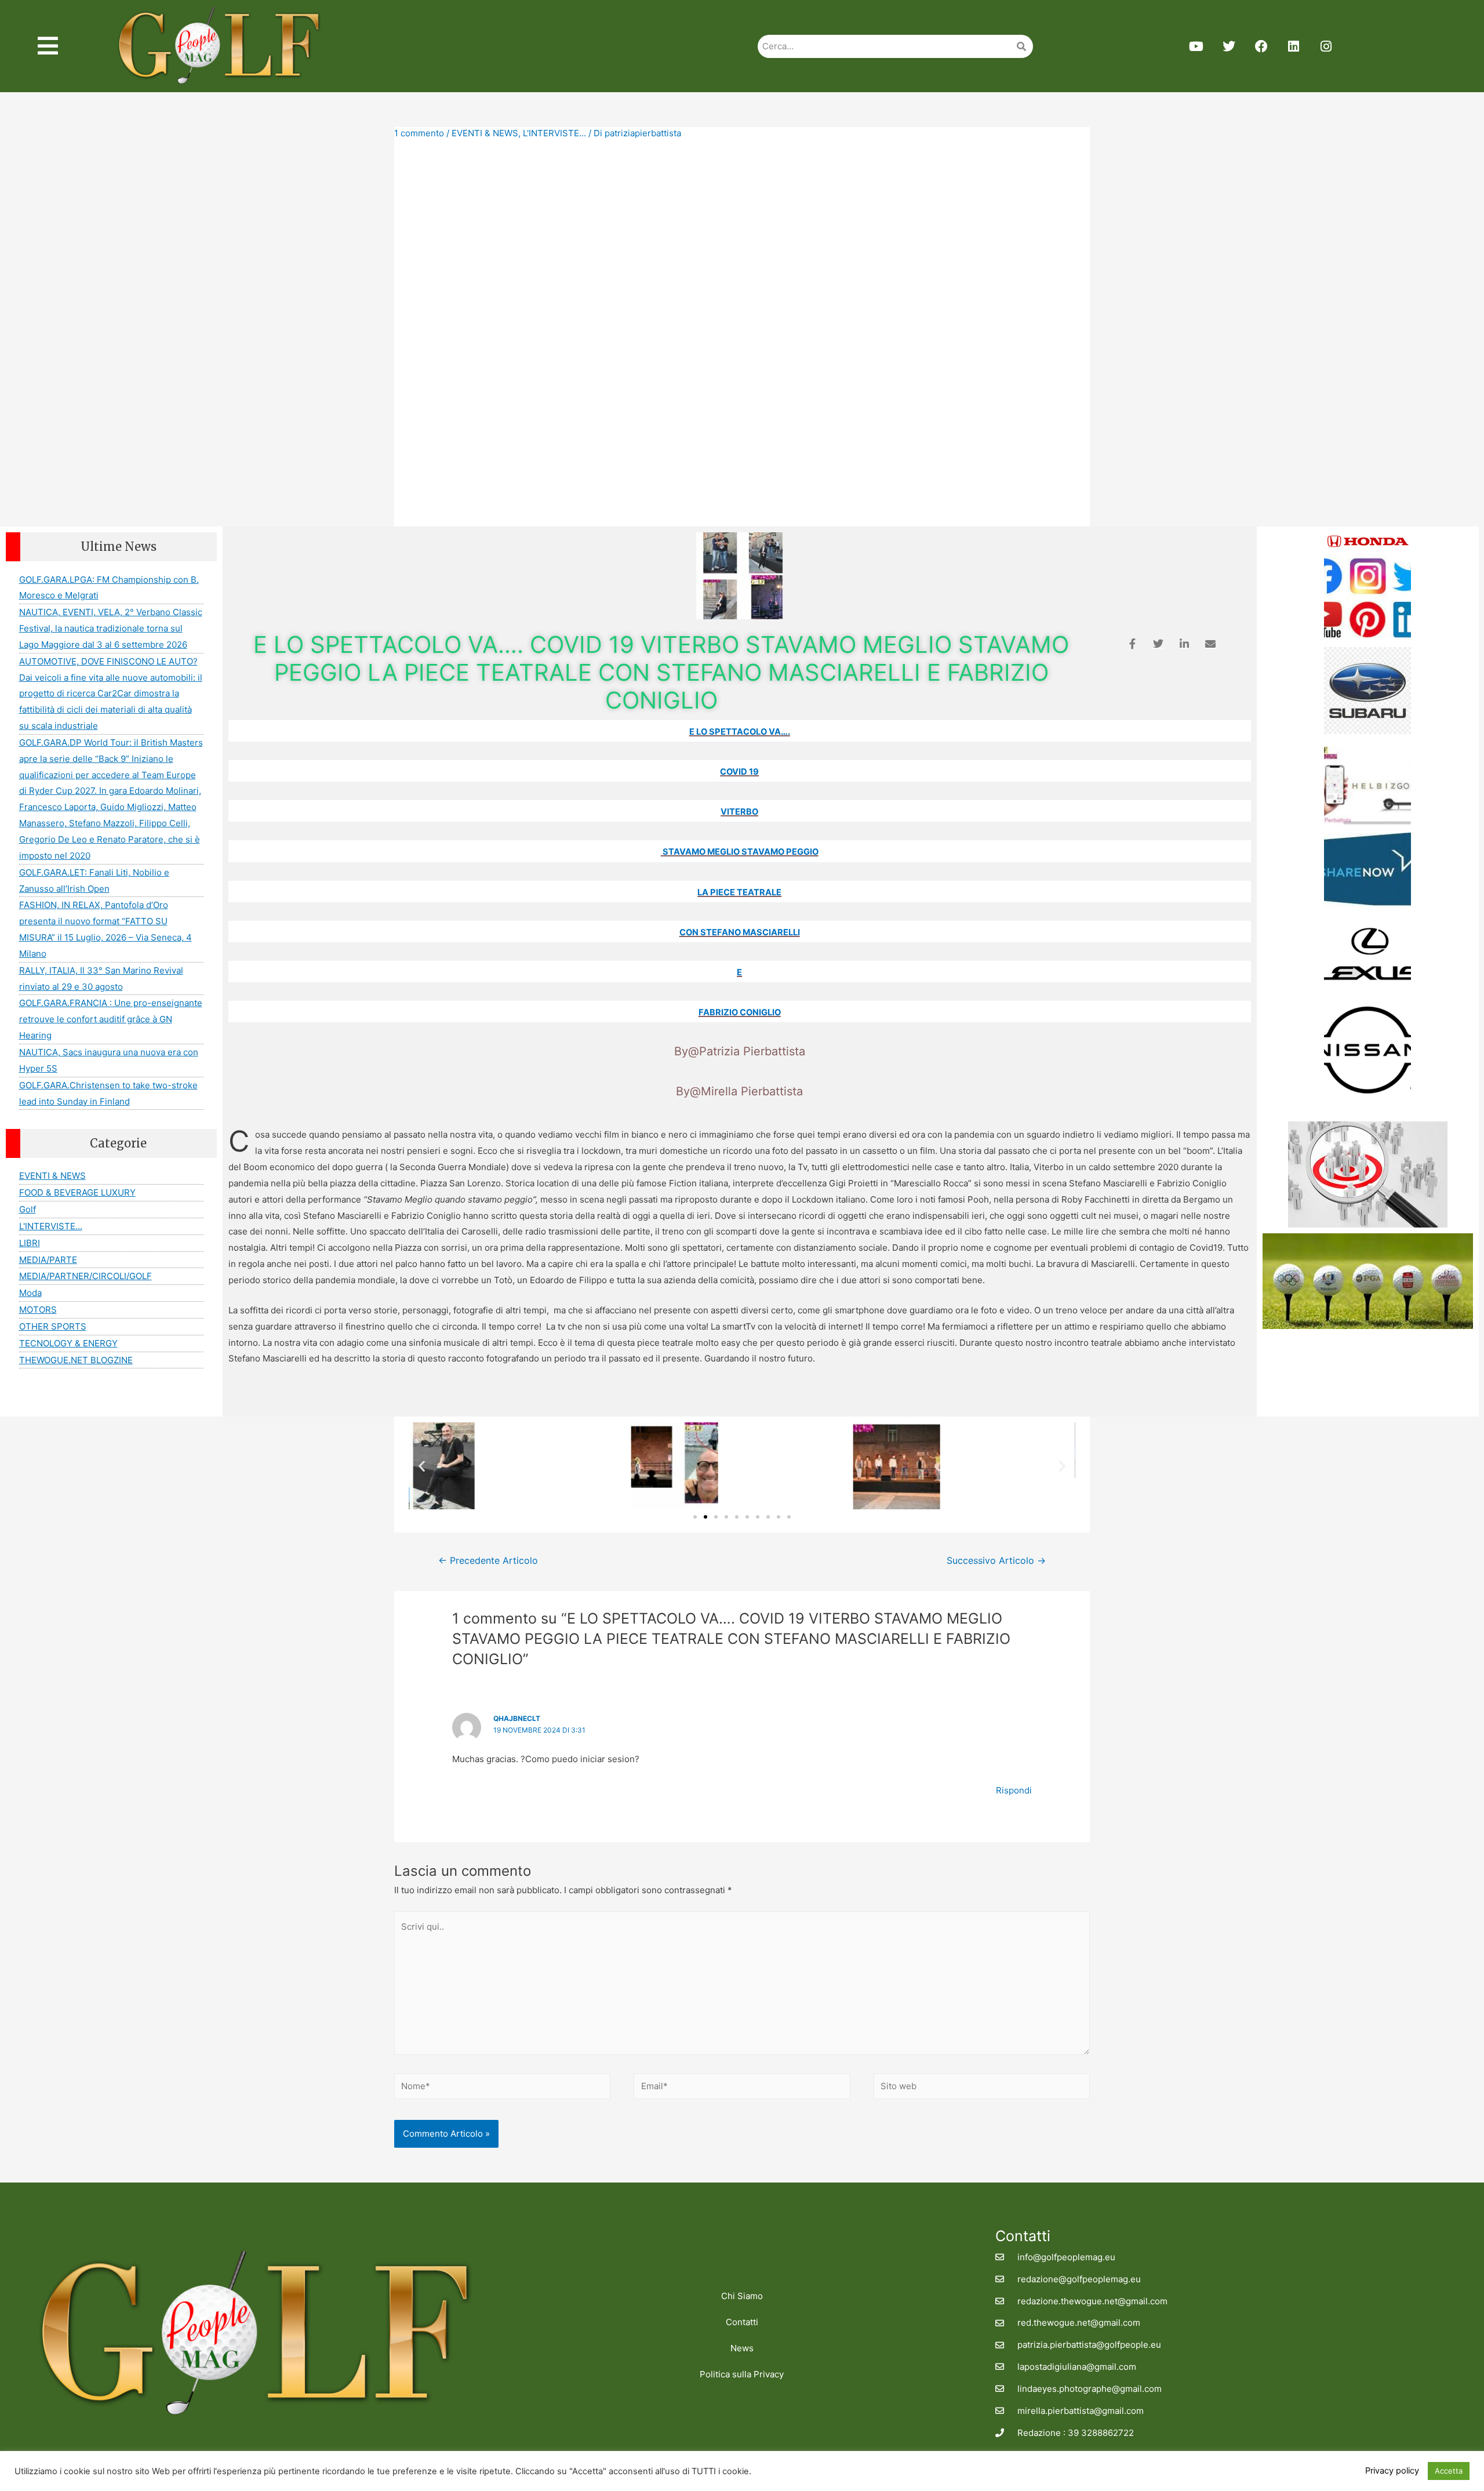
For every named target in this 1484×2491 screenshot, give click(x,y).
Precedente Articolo (488, 1561)
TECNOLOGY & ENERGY (68, 1343)
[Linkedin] (1294, 46)
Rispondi (1014, 1790)
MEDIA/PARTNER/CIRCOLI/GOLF (86, 1276)
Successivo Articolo (996, 1561)
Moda (30, 1293)
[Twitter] (1229, 46)
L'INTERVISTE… (51, 1226)
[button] (422, 1466)
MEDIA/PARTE (48, 1260)
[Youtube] (1196, 46)
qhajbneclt (517, 1718)
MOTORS (38, 1310)
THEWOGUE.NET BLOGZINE (76, 1360)
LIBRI (30, 1243)
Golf (28, 1209)
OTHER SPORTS (53, 1326)
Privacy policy (1392, 2471)
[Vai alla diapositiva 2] (705, 1517)
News (742, 2348)
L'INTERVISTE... (554, 133)
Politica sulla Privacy (742, 2374)
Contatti (742, 2322)
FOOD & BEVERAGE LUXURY (77, 1192)
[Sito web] (982, 2088)
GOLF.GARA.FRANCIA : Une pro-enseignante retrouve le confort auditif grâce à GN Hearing (111, 1019)
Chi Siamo (742, 2296)
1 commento (419, 133)
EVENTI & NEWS (485, 133)
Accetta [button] (1449, 2471)
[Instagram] (1326, 46)
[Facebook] (1261, 46)
